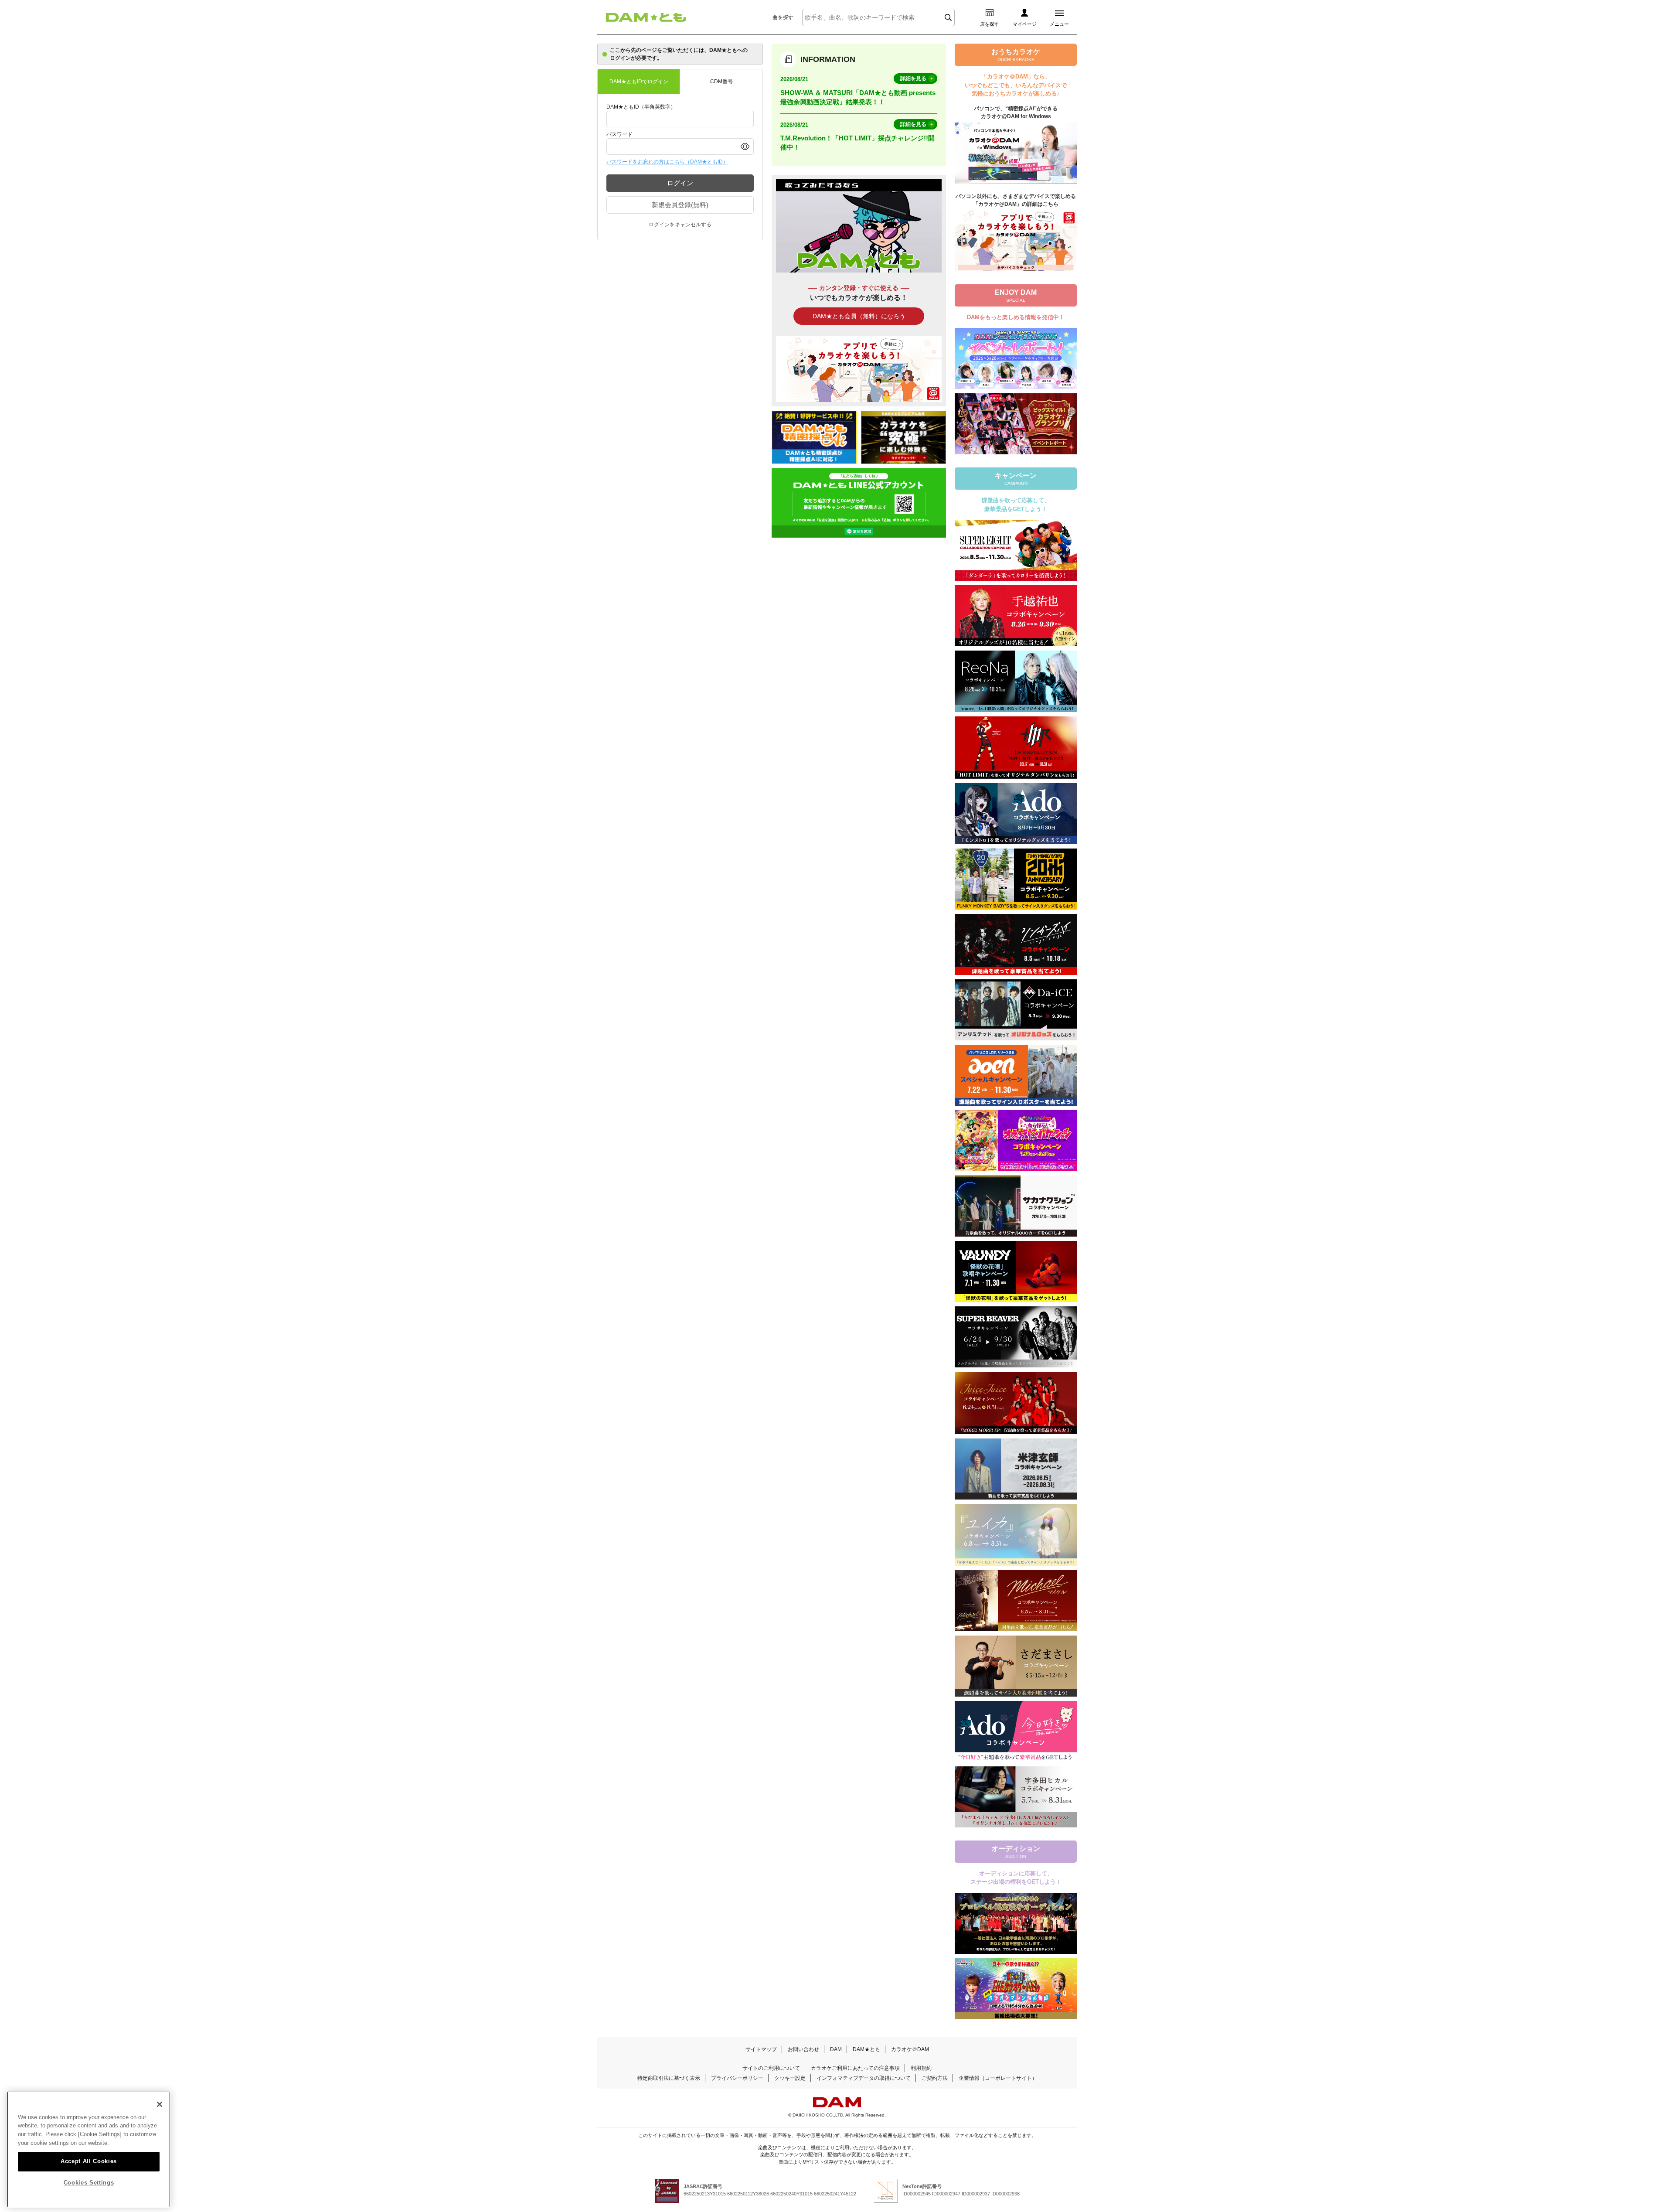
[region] (89, 2150)
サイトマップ (761, 2049)
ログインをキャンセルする (680, 225)
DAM (836, 2049)
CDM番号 (721, 82)
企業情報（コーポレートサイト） (998, 2078)
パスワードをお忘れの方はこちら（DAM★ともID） (667, 162)
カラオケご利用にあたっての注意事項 (855, 2068)
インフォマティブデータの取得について (864, 2078)
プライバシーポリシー (737, 2078)
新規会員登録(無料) (680, 205)
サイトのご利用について (771, 2068)
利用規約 (921, 2068)
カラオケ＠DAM (910, 2049)
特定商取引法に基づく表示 (669, 2078)
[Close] (160, 2104)
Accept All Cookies (89, 2161)
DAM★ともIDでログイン (639, 82)
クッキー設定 (790, 2078)
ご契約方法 (935, 2078)
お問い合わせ (803, 2049)
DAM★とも (866, 2049)
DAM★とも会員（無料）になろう (859, 316)
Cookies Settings (89, 2183)
